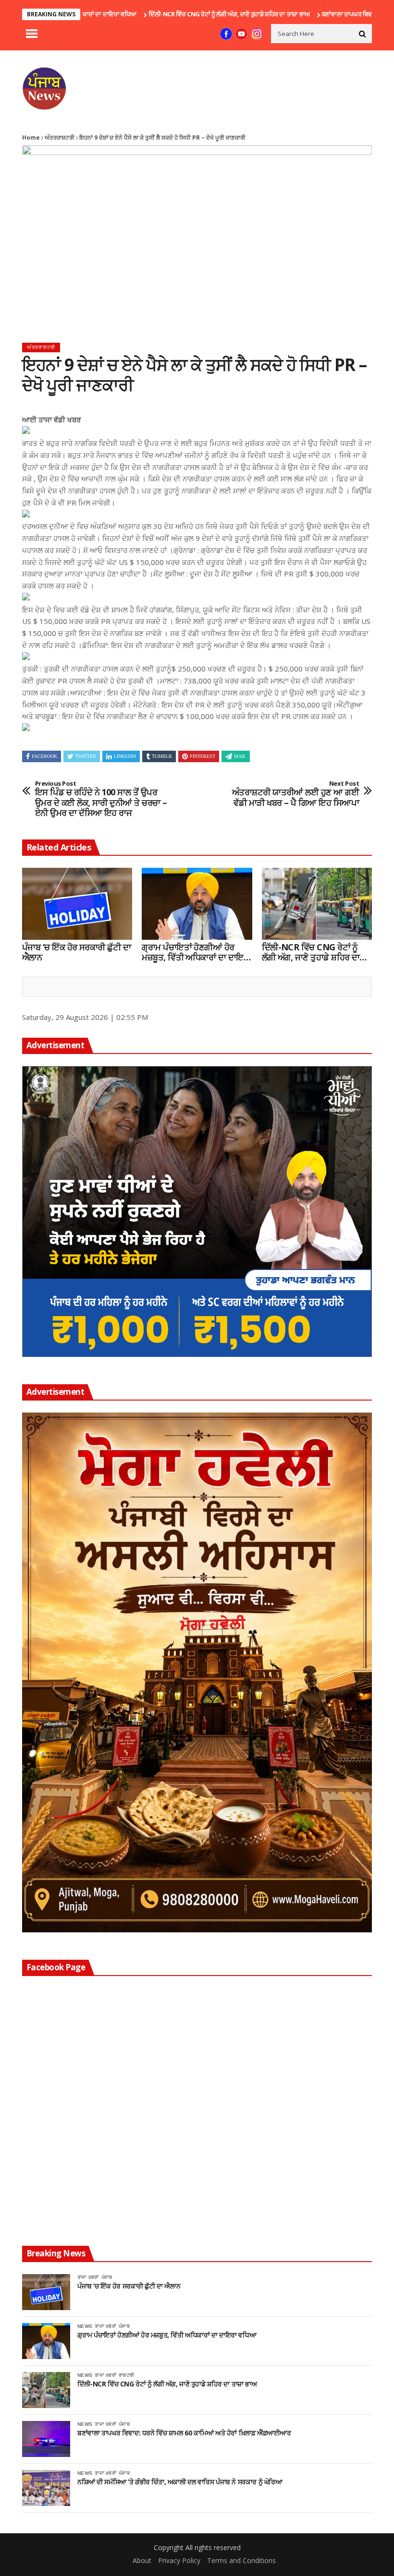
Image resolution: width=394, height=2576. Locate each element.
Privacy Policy (179, 2560)
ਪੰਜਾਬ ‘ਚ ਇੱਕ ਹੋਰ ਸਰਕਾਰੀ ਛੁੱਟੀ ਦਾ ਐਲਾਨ (76, 953)
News (85, 2326)
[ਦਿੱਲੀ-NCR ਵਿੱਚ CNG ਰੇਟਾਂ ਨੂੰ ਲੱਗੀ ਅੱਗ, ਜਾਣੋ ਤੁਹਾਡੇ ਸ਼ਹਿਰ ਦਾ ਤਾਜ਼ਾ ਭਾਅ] (317, 904)
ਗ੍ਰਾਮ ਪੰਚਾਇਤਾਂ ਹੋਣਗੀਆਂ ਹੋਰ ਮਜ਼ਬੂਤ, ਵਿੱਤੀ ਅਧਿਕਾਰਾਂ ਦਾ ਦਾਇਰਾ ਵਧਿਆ (196, 953)
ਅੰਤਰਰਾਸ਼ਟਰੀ (60, 138)
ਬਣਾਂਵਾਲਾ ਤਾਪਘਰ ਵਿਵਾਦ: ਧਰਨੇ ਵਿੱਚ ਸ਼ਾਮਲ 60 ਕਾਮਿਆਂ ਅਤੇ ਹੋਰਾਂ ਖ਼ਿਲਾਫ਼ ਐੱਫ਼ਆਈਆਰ (184, 2433)
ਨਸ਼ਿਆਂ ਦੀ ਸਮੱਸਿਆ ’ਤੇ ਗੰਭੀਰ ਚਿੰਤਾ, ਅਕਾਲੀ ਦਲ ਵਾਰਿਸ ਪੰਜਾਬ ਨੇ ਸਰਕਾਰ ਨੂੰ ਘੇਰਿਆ (180, 2482)
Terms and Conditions (241, 2560)
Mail (240, 756)
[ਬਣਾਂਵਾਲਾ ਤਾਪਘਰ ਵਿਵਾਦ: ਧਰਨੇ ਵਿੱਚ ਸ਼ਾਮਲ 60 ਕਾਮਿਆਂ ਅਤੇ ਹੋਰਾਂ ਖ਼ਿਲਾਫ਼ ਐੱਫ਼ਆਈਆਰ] (46, 2439)
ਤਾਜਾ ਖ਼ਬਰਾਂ (88, 2277)
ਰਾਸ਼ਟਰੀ (126, 2375)
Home (31, 138)
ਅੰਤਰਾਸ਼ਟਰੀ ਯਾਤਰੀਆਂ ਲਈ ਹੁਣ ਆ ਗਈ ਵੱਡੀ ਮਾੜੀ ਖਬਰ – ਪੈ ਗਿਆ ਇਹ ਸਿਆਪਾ (295, 794)
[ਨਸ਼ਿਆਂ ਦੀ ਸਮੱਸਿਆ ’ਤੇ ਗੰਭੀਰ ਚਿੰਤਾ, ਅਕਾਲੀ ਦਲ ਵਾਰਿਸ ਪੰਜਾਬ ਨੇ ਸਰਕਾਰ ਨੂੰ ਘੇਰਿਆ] (46, 2488)
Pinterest (203, 756)
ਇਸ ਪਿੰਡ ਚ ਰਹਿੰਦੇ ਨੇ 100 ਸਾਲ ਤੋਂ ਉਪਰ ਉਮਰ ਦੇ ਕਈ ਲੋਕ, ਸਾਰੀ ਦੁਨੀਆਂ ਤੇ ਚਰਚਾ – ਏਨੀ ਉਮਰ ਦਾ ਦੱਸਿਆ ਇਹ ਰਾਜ (101, 799)
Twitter (86, 756)
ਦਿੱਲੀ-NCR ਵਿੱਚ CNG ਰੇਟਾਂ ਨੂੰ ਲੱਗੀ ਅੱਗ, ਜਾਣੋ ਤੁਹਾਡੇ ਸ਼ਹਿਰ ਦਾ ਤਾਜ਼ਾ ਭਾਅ (172, 14)
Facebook (44, 756)
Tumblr (162, 756)
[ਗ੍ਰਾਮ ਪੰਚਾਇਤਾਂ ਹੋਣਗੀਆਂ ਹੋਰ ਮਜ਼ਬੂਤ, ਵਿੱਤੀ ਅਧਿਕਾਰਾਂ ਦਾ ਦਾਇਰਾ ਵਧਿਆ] (197, 904)
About (142, 2560)
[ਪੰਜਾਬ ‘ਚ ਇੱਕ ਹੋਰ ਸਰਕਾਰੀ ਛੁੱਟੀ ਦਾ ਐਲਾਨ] (77, 904)
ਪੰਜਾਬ (107, 2277)
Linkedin (125, 756)
